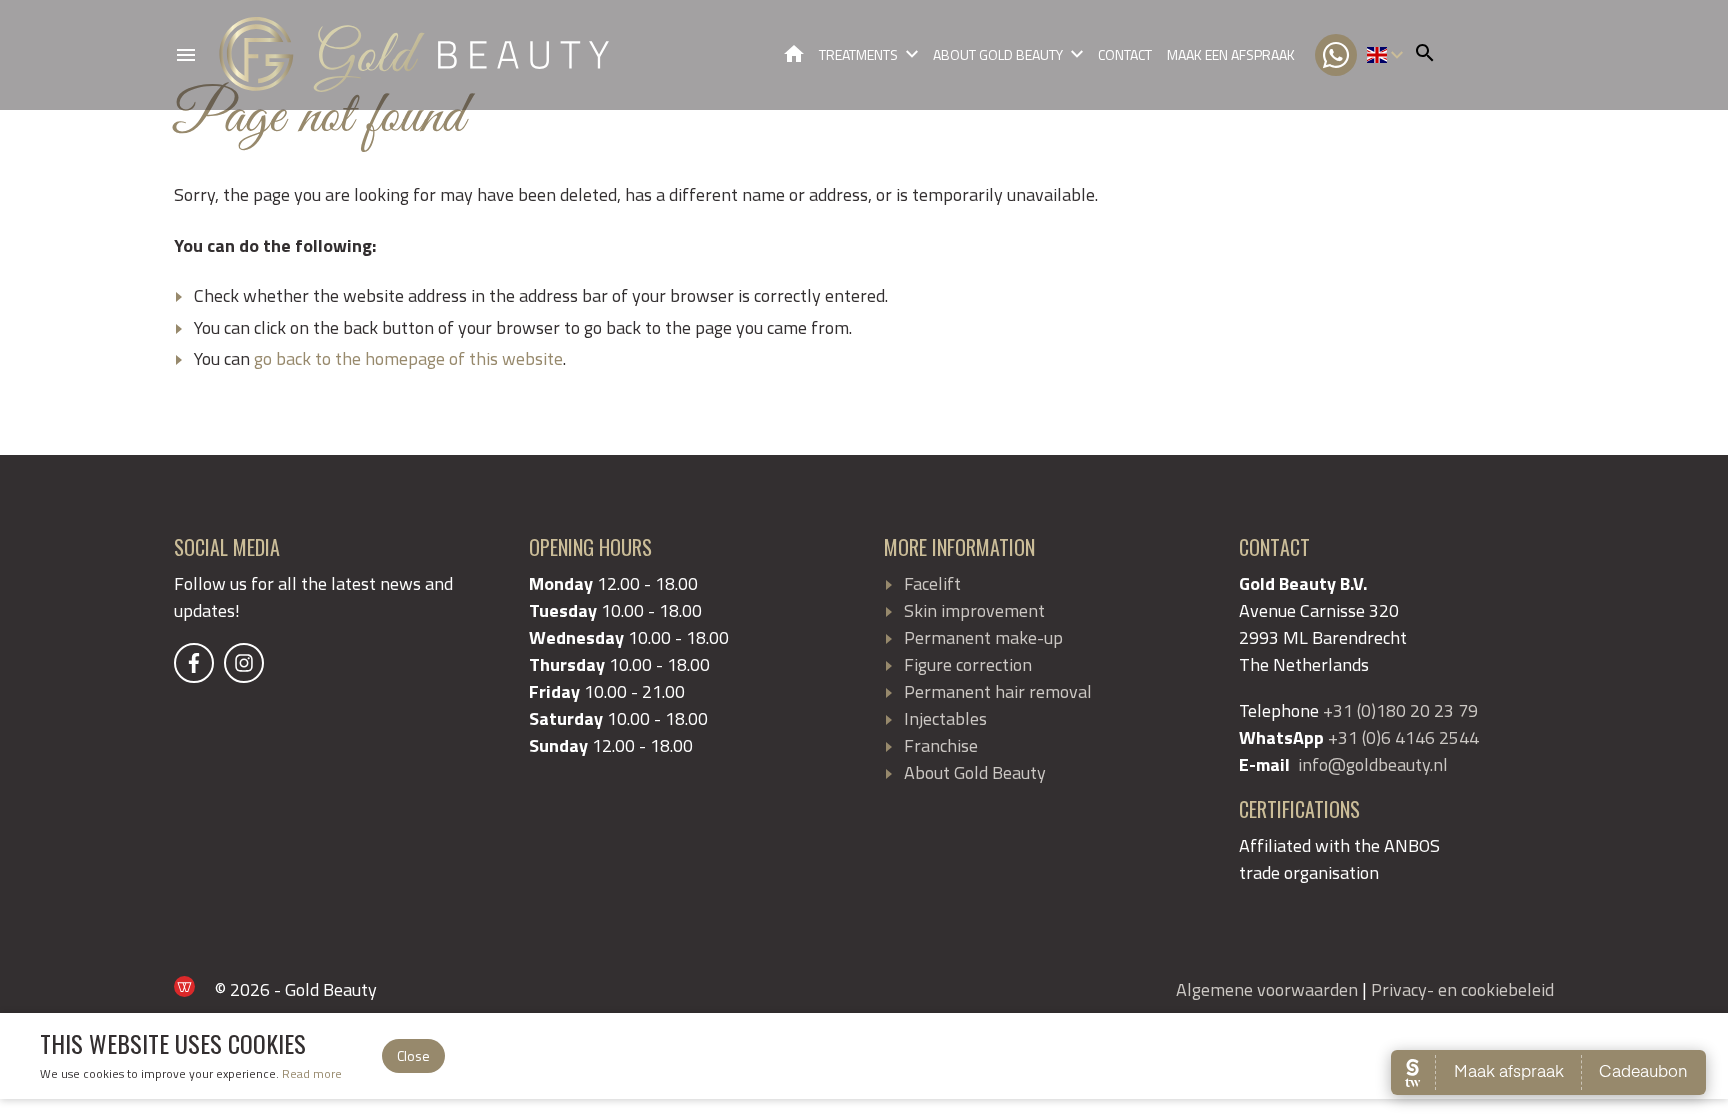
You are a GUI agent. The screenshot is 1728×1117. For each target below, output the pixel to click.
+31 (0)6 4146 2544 (1403, 737)
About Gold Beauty (998, 54)
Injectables (945, 718)
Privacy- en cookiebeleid (1462, 989)
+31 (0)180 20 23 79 (1400, 710)
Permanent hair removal (998, 691)
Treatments (858, 54)
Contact (1125, 54)
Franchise (941, 745)
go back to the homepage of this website (408, 358)
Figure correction (968, 664)
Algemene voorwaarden (1267, 989)
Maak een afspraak (1231, 54)
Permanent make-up (983, 637)
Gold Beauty (794, 53)
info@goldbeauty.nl (1373, 764)
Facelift (932, 583)
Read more (312, 1073)
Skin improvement (974, 610)
